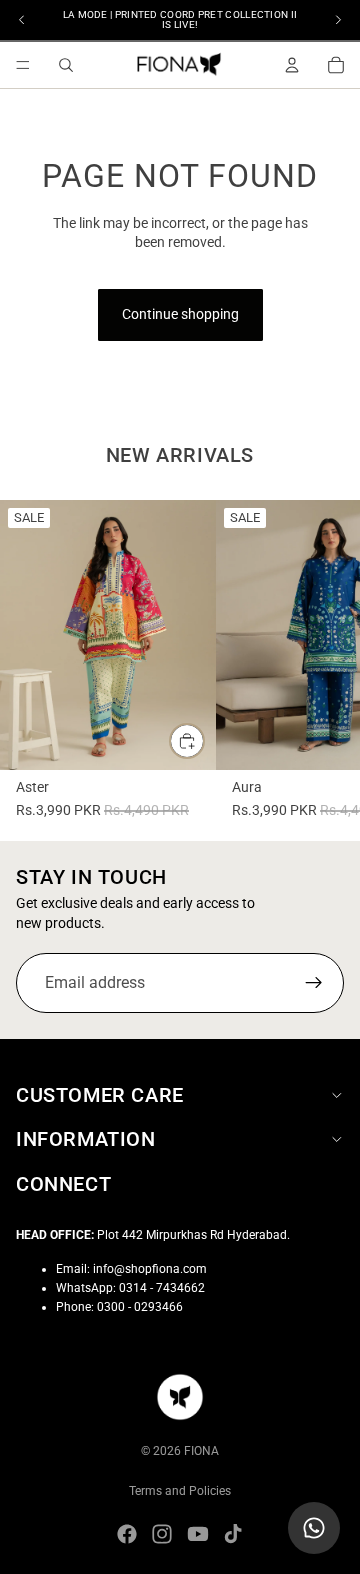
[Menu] (23, 65)
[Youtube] (198, 1534)
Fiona (201, 1451)
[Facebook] (127, 1534)
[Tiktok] (233, 1534)
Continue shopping (180, 314)
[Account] (292, 65)
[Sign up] (314, 983)
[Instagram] (162, 1534)
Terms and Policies (180, 1491)
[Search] (66, 65)
